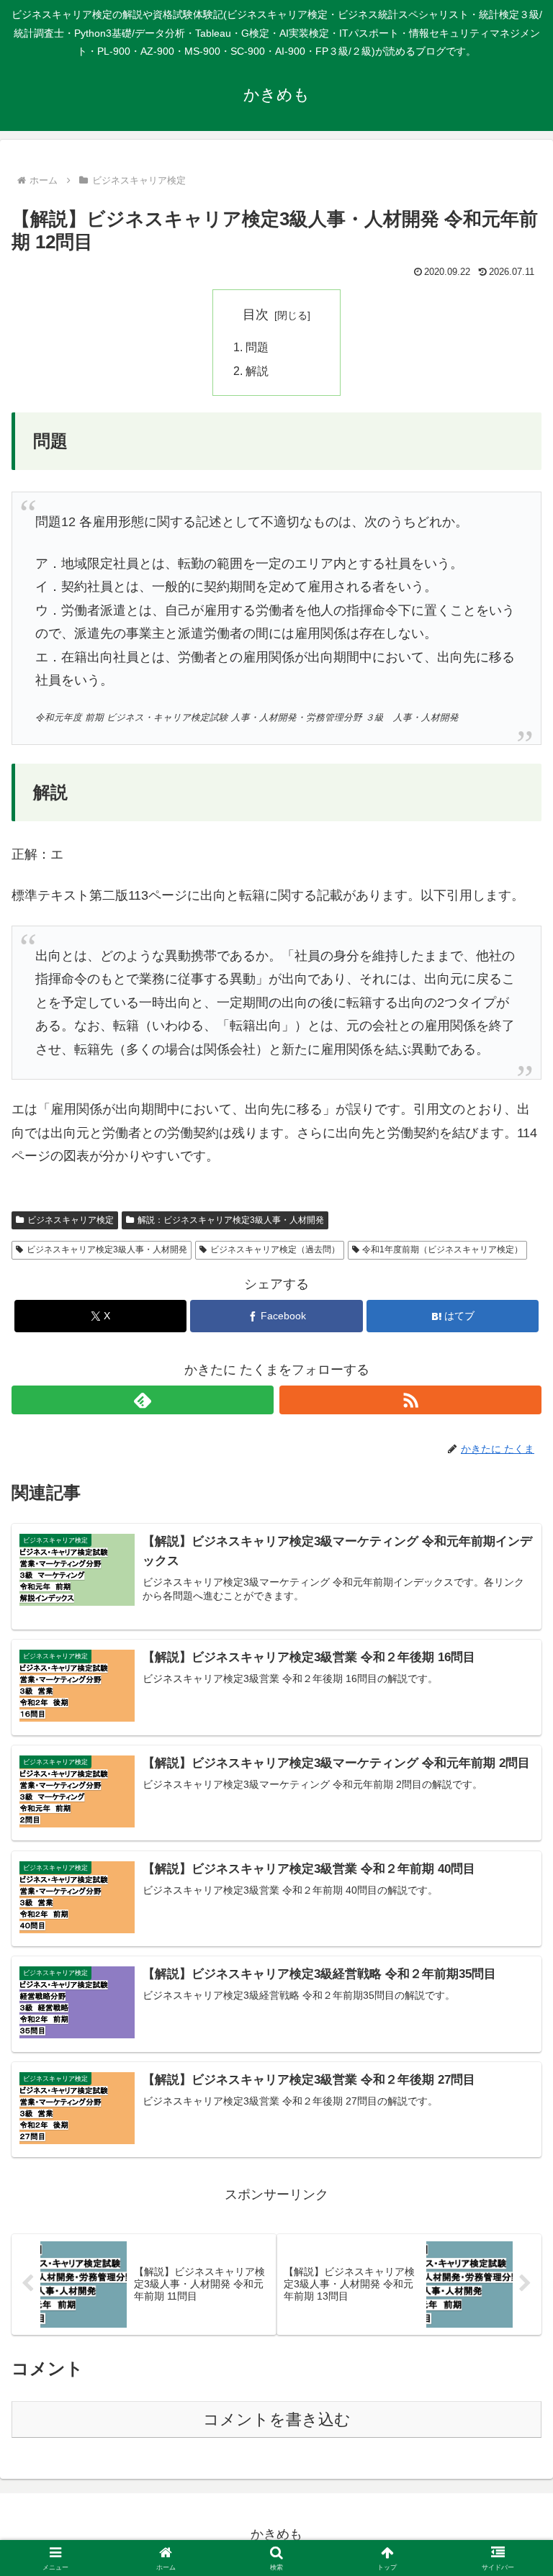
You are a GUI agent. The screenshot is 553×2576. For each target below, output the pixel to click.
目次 (256, 315)
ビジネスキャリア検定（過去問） (275, 1249)
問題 (257, 347)
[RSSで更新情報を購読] (410, 1400)
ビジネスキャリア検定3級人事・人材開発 (107, 1249)
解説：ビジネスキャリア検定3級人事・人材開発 (231, 1220)
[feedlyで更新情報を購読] (143, 1400)
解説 (257, 371)
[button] (511, 2095)
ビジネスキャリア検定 (71, 1220)
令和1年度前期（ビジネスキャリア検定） (442, 1249)
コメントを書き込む (277, 2419)
